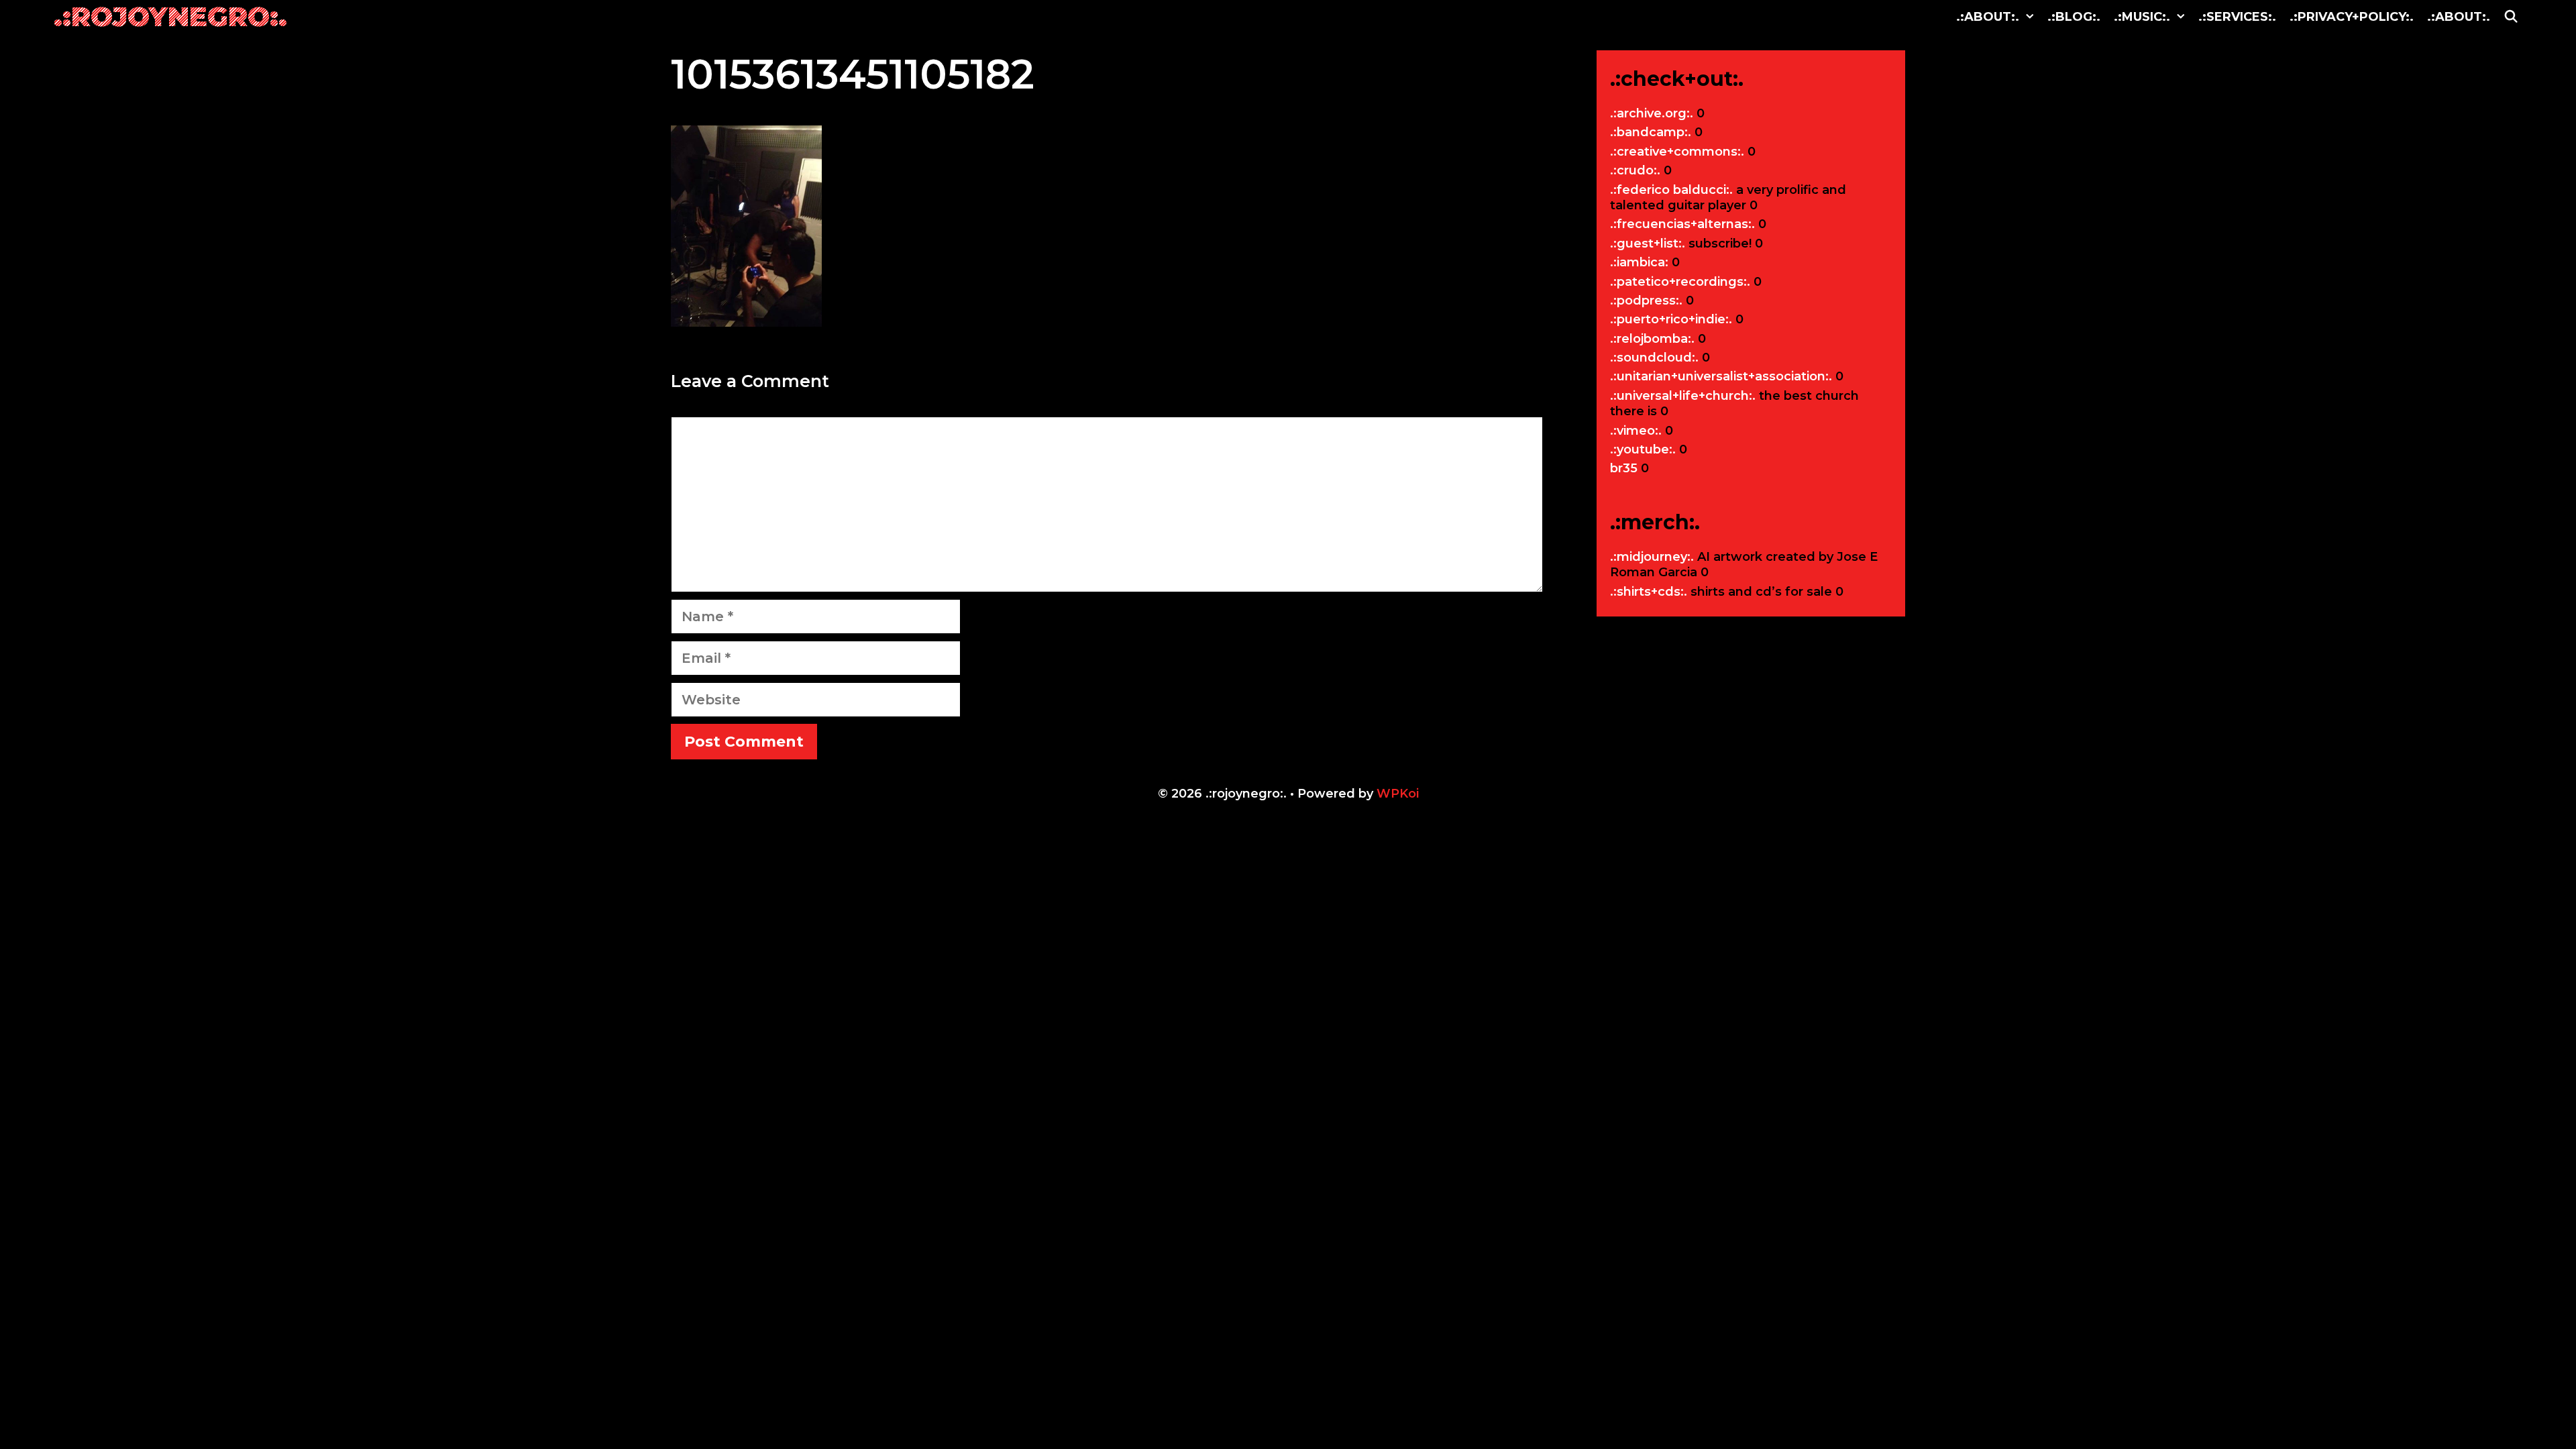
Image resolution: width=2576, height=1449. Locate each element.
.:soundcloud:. (1654, 358)
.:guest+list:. (1648, 244)
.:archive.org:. (1652, 113)
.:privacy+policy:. (2352, 17)
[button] (2030, 17)
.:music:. (2142, 17)
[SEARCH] (2511, 17)
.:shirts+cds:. (1649, 592)
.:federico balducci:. (1671, 190)
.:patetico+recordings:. (1680, 282)
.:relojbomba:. (1652, 339)
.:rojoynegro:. (170, 16)
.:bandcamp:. (1651, 132)
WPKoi (1398, 794)
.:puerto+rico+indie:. (1671, 319)
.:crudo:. (1635, 170)
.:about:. (1988, 17)
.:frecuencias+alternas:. (1682, 224)
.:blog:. (2074, 17)
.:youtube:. (1643, 449)
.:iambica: (1639, 262)
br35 (1624, 468)
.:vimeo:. (1636, 431)
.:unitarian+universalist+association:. (1721, 376)
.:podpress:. (1646, 301)
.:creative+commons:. (1677, 152)
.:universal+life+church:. (1683, 396)
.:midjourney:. (1652, 557)
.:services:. (2237, 17)
